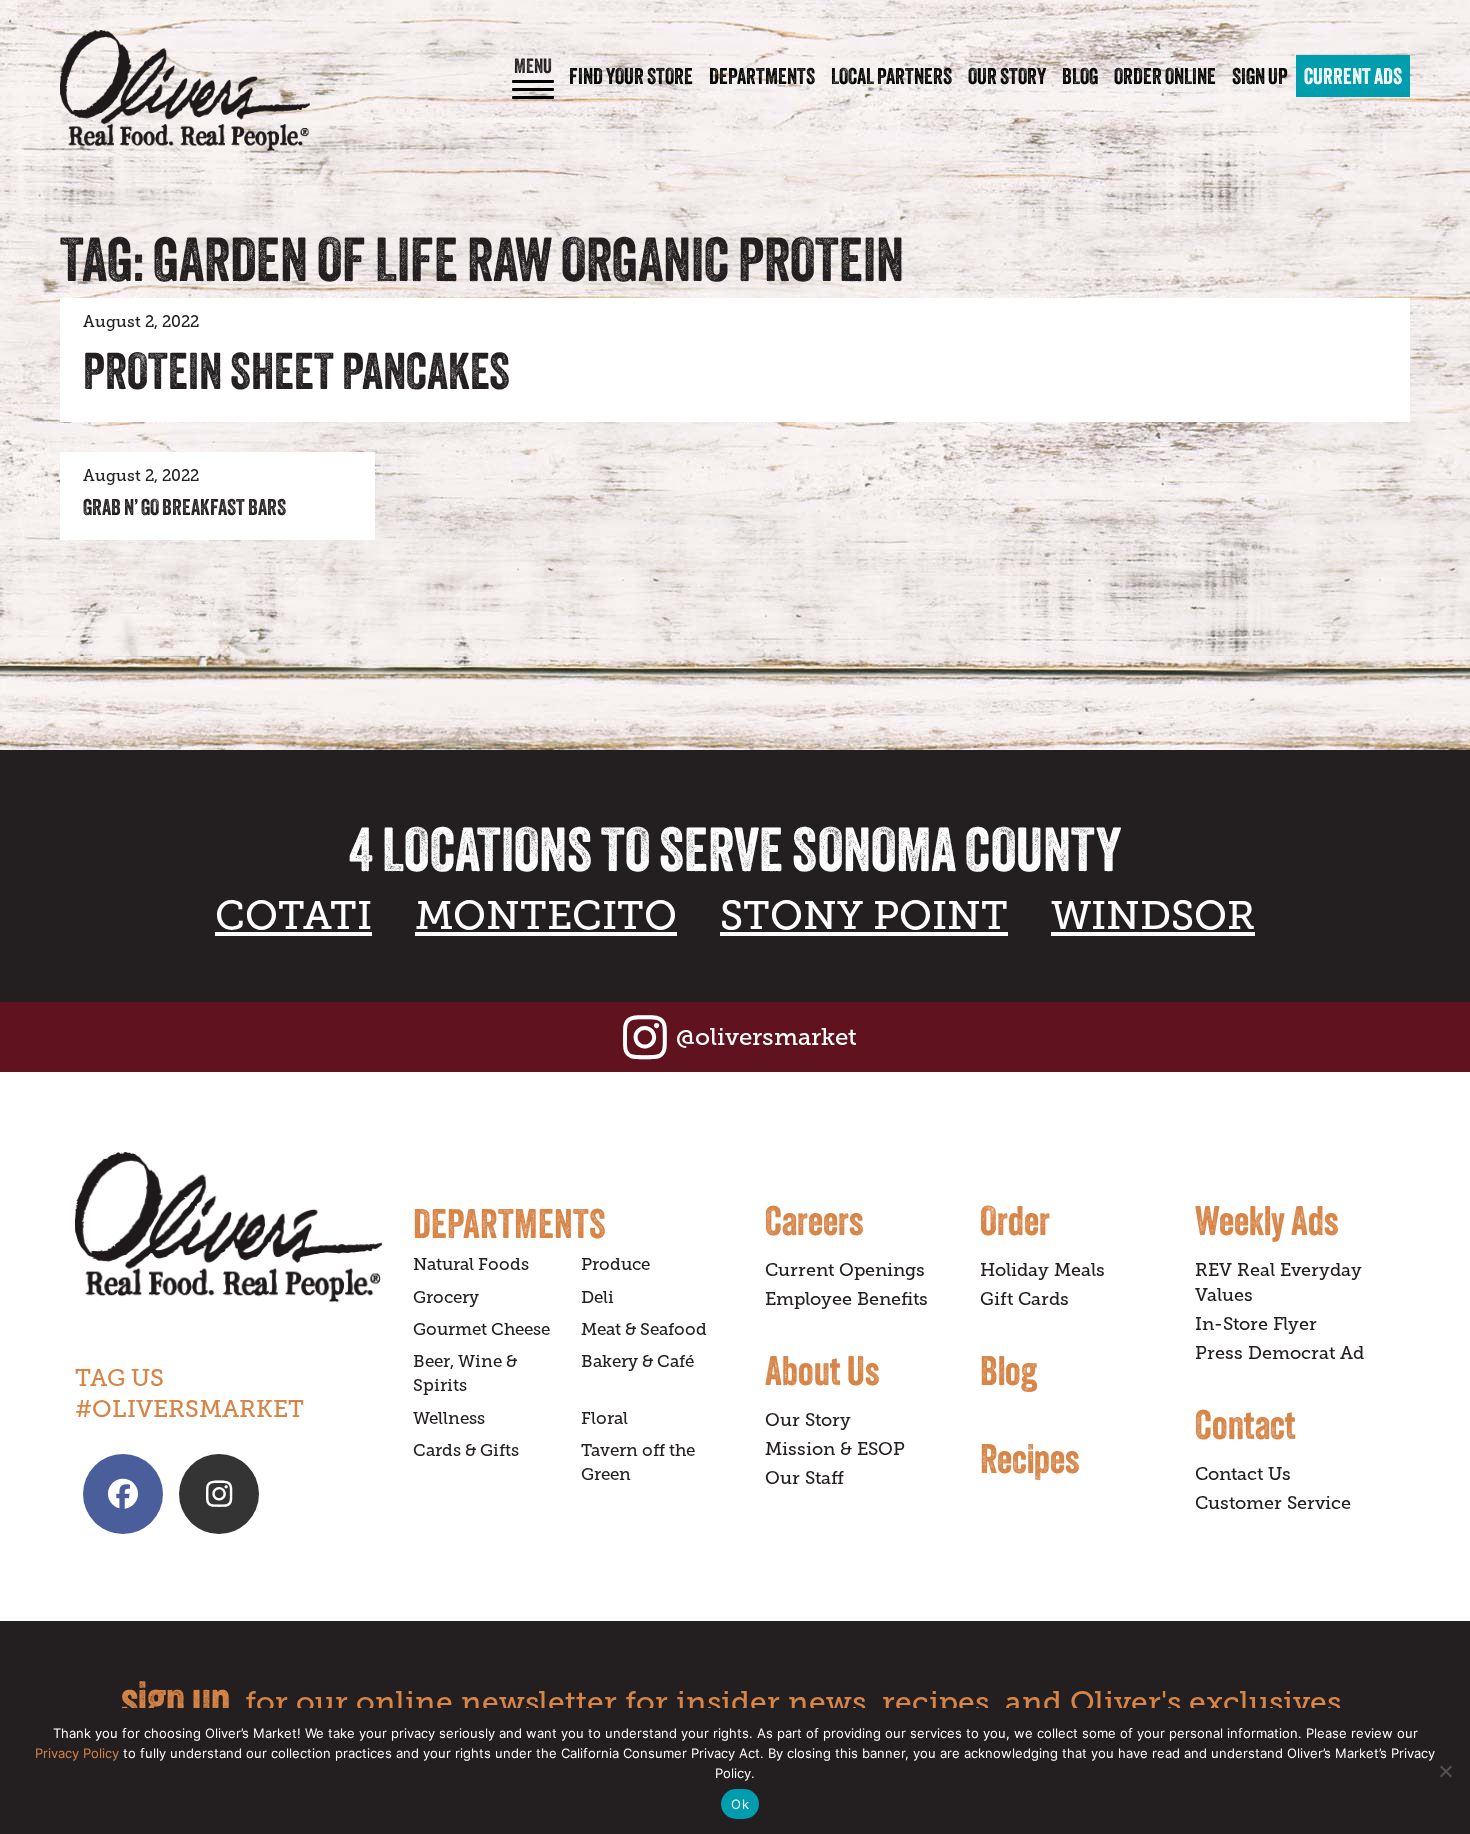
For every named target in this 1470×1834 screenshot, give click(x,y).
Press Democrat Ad (1279, 1353)
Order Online (1165, 76)
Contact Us (1243, 1474)
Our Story (1007, 76)
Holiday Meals (1042, 1270)
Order (1015, 1220)
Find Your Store (631, 76)
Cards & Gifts (466, 1450)
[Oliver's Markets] (185, 90)
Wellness (449, 1418)
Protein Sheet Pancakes (296, 371)
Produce (615, 1264)
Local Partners (891, 76)
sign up (175, 1698)
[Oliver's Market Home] (229, 1226)
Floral (604, 1418)
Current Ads (1353, 76)
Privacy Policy (77, 1753)
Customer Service (1273, 1503)
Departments (762, 76)
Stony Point (864, 915)
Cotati (293, 915)
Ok (740, 1804)
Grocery (446, 1297)
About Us (822, 1370)
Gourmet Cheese (481, 1329)
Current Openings (845, 1270)
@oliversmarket (766, 1036)
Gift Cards (1024, 1299)
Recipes (1029, 1458)
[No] (1445, 1771)
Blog (1080, 76)
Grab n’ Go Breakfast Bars (184, 507)
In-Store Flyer (1256, 1324)
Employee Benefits (846, 1299)
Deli (597, 1297)
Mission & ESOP (835, 1449)
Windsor (1153, 915)
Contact (1245, 1424)
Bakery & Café (637, 1361)
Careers (814, 1220)
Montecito (546, 915)
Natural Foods (471, 1264)
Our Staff (804, 1478)
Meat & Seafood (644, 1329)
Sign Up (1260, 76)
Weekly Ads (1266, 1220)
